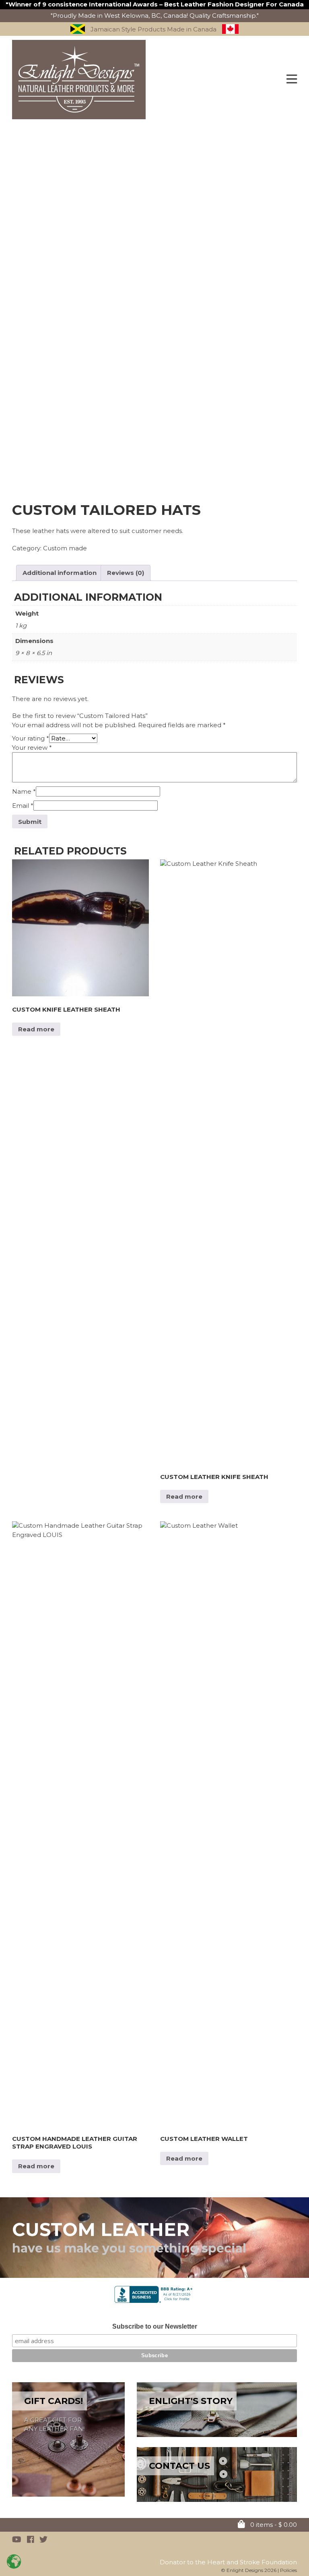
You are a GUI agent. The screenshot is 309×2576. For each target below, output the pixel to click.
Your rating (31, 738)
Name (24, 791)
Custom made (65, 548)
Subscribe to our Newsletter (155, 2326)
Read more (36, 1029)
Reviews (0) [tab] (126, 573)
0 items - (273, 2525)
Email (23, 806)
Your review (32, 748)
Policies (288, 2570)
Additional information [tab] (60, 573)
